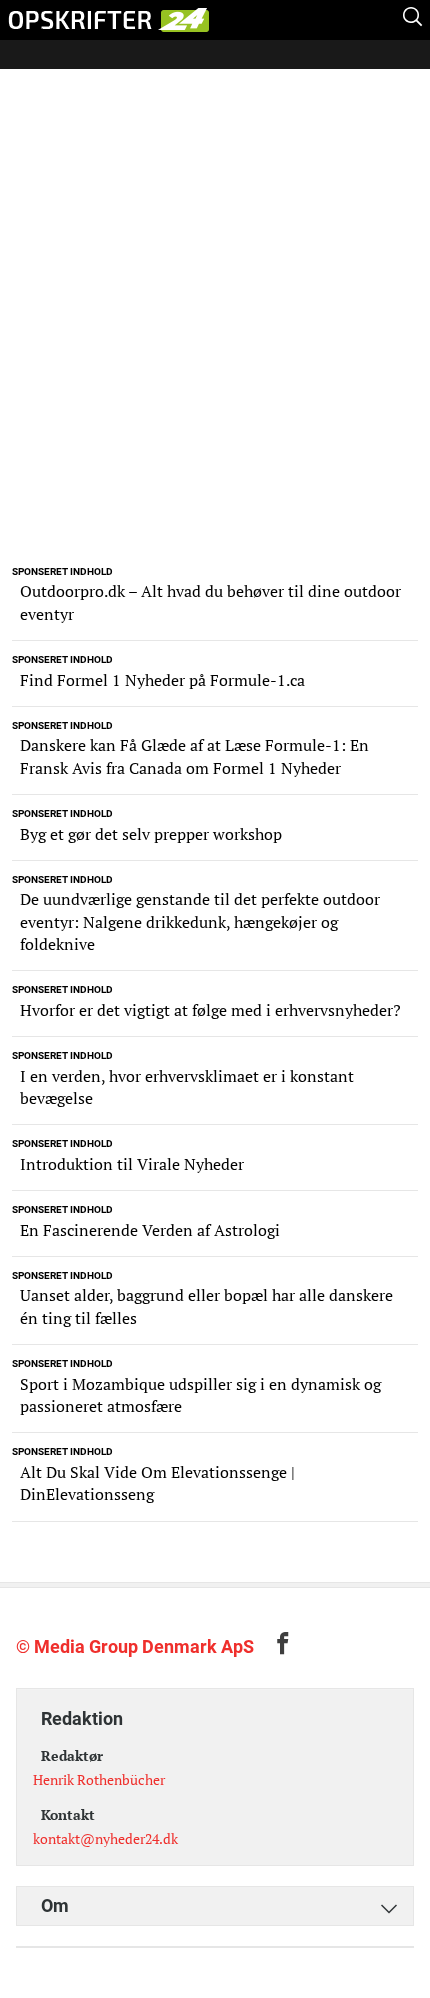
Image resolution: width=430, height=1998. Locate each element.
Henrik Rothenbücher (99, 1779)
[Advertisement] (215, 333)
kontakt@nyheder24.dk (105, 1838)
